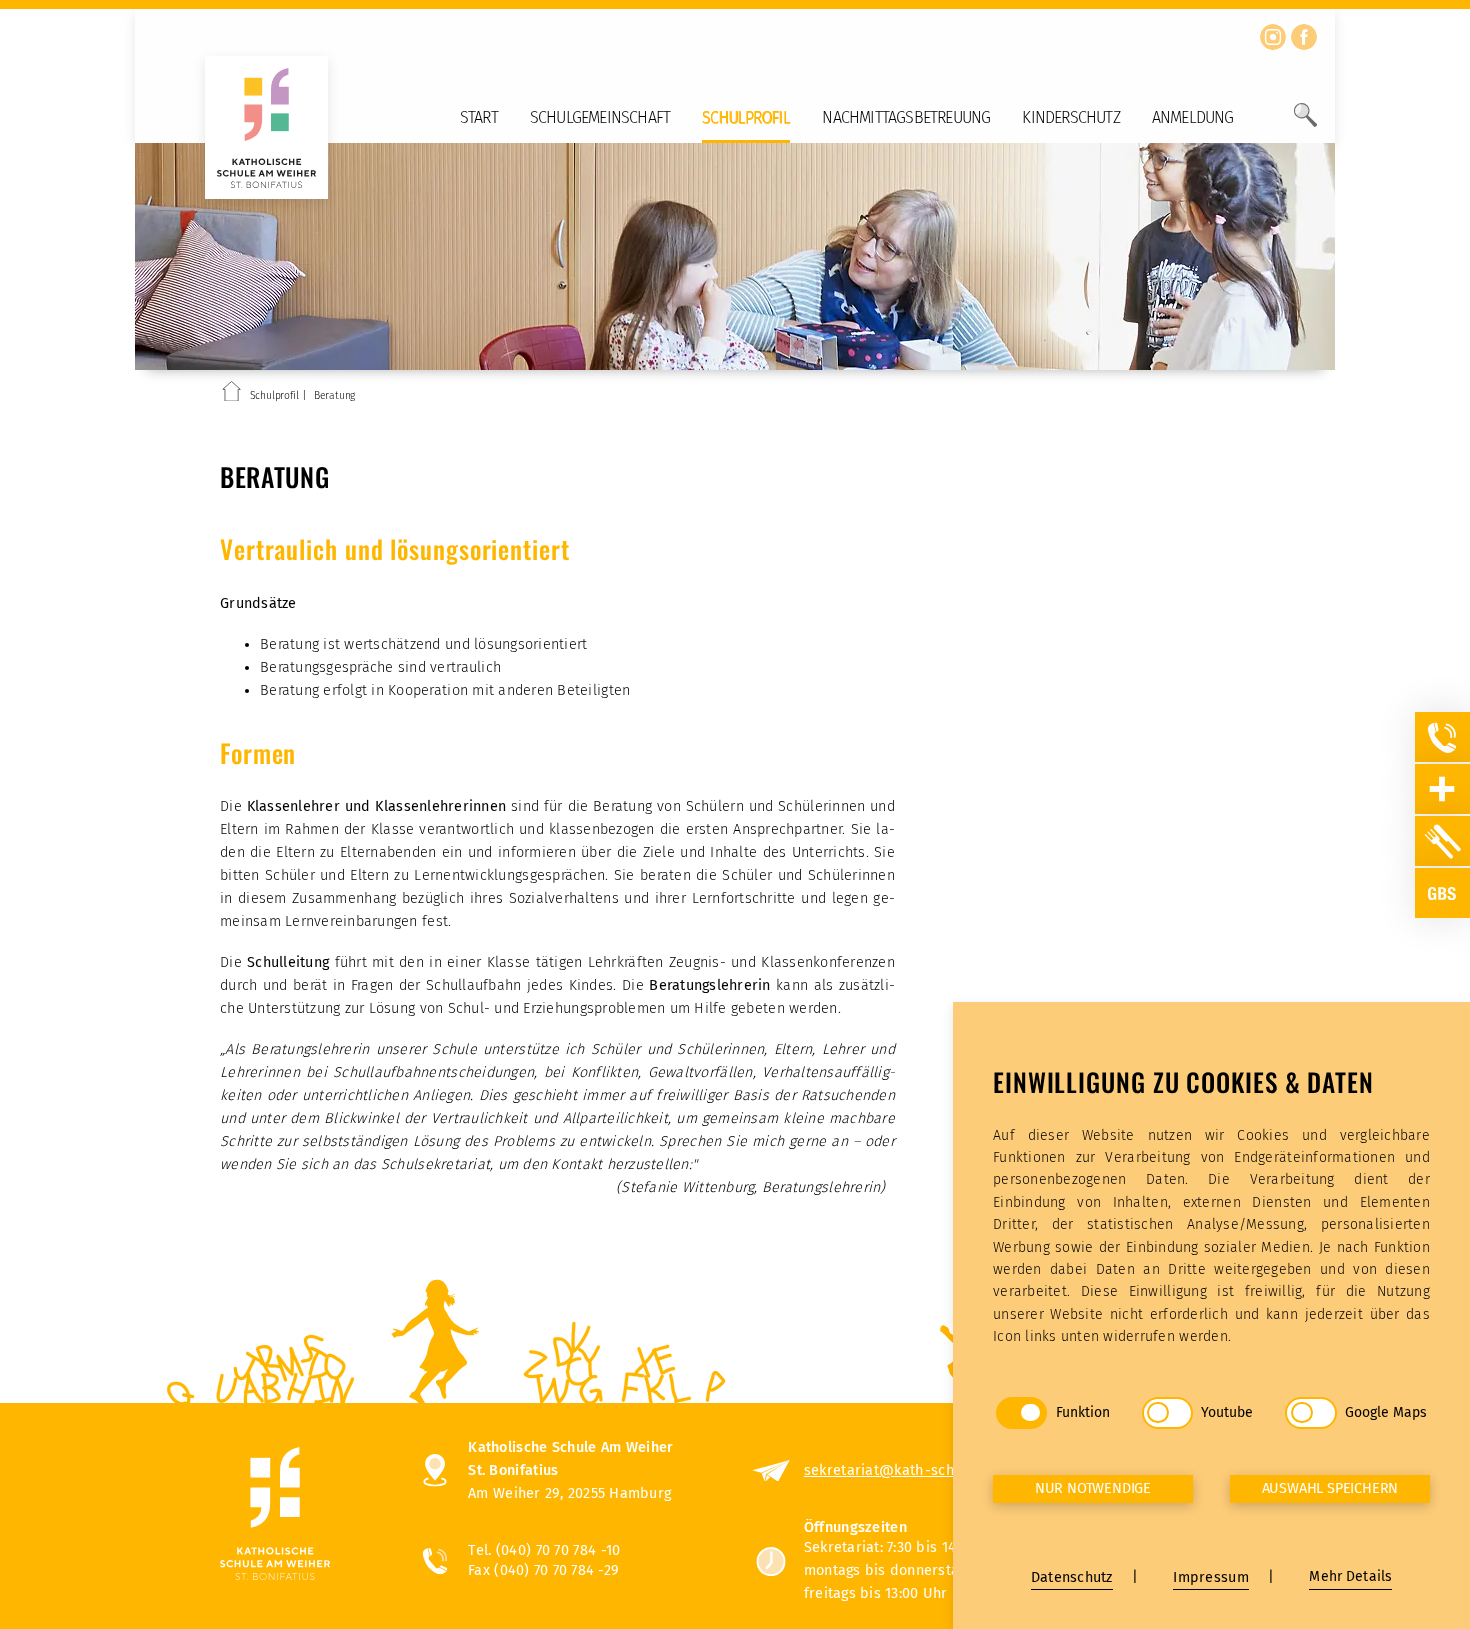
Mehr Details (1350, 1576)
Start (479, 117)
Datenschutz (1072, 1577)
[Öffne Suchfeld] (1305, 123)
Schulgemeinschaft (600, 117)
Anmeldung (1193, 117)
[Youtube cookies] (1167, 1413)
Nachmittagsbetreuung (906, 117)
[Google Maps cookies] (1310, 1413)
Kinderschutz (1070, 117)
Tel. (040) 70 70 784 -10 (544, 1550)
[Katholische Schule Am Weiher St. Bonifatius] (301, 1515)
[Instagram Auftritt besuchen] (1273, 37)
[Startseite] (231, 395)
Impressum (1210, 1577)
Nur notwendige (1093, 1488)
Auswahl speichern (1330, 1488)
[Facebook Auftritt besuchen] (1304, 37)
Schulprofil (746, 117)
